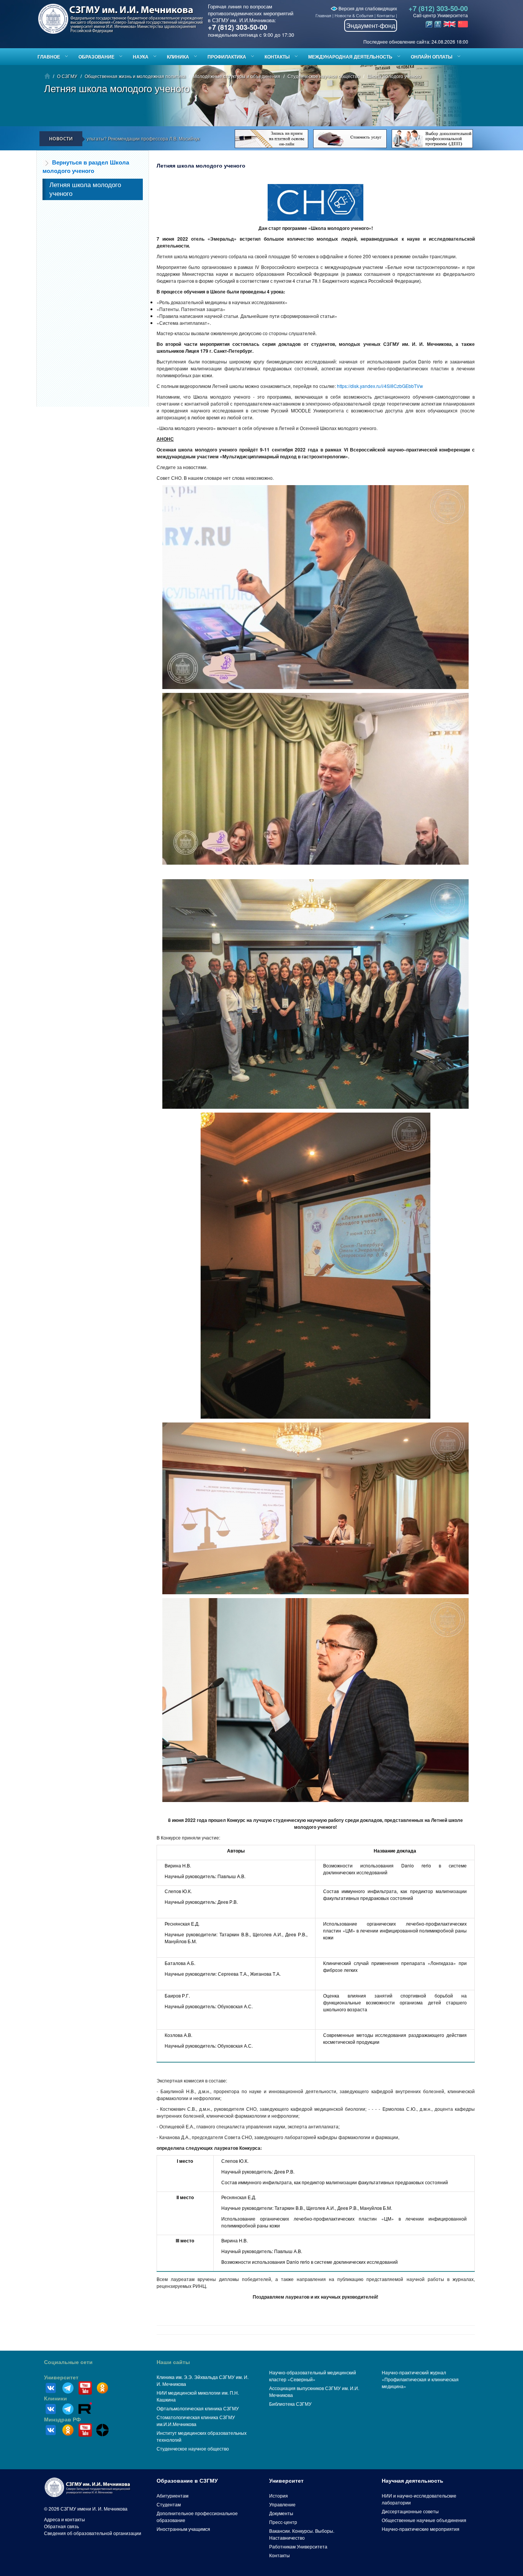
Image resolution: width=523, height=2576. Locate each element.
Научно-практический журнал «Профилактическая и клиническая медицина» (420, 2379)
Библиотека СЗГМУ (290, 2404)
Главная (323, 15)
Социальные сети (68, 2362)
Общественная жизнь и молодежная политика (135, 76)
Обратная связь (61, 2526)
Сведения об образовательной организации (93, 2533)
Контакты (386, 15)
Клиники (56, 2398)
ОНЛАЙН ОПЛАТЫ (432, 57)
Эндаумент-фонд (371, 25)
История (279, 2495)
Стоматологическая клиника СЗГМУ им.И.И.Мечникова (196, 2420)
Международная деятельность (350, 57)
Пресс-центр (283, 2522)
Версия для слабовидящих (367, 8)
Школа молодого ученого (394, 76)
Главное (49, 57)
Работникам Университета (298, 2546)
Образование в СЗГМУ (187, 2481)
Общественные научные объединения (424, 2520)
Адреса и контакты (65, 2519)
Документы (281, 2513)
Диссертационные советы (410, 2511)
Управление (282, 2504)
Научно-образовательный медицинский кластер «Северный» (313, 2376)
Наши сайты (173, 2362)
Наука (141, 57)
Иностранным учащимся (183, 2529)
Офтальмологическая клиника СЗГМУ (198, 2408)
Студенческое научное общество (324, 76)
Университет (61, 2377)
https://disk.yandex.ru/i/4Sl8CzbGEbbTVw (380, 386)
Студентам (169, 2504)
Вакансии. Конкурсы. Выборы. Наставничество (302, 2534)
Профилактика (227, 57)
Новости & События (354, 15)
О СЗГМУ (67, 76)
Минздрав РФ (62, 2420)
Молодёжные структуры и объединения (237, 76)
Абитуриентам (172, 2495)
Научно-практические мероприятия (421, 2529)
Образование (96, 57)
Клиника (178, 57)
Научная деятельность (413, 2481)
